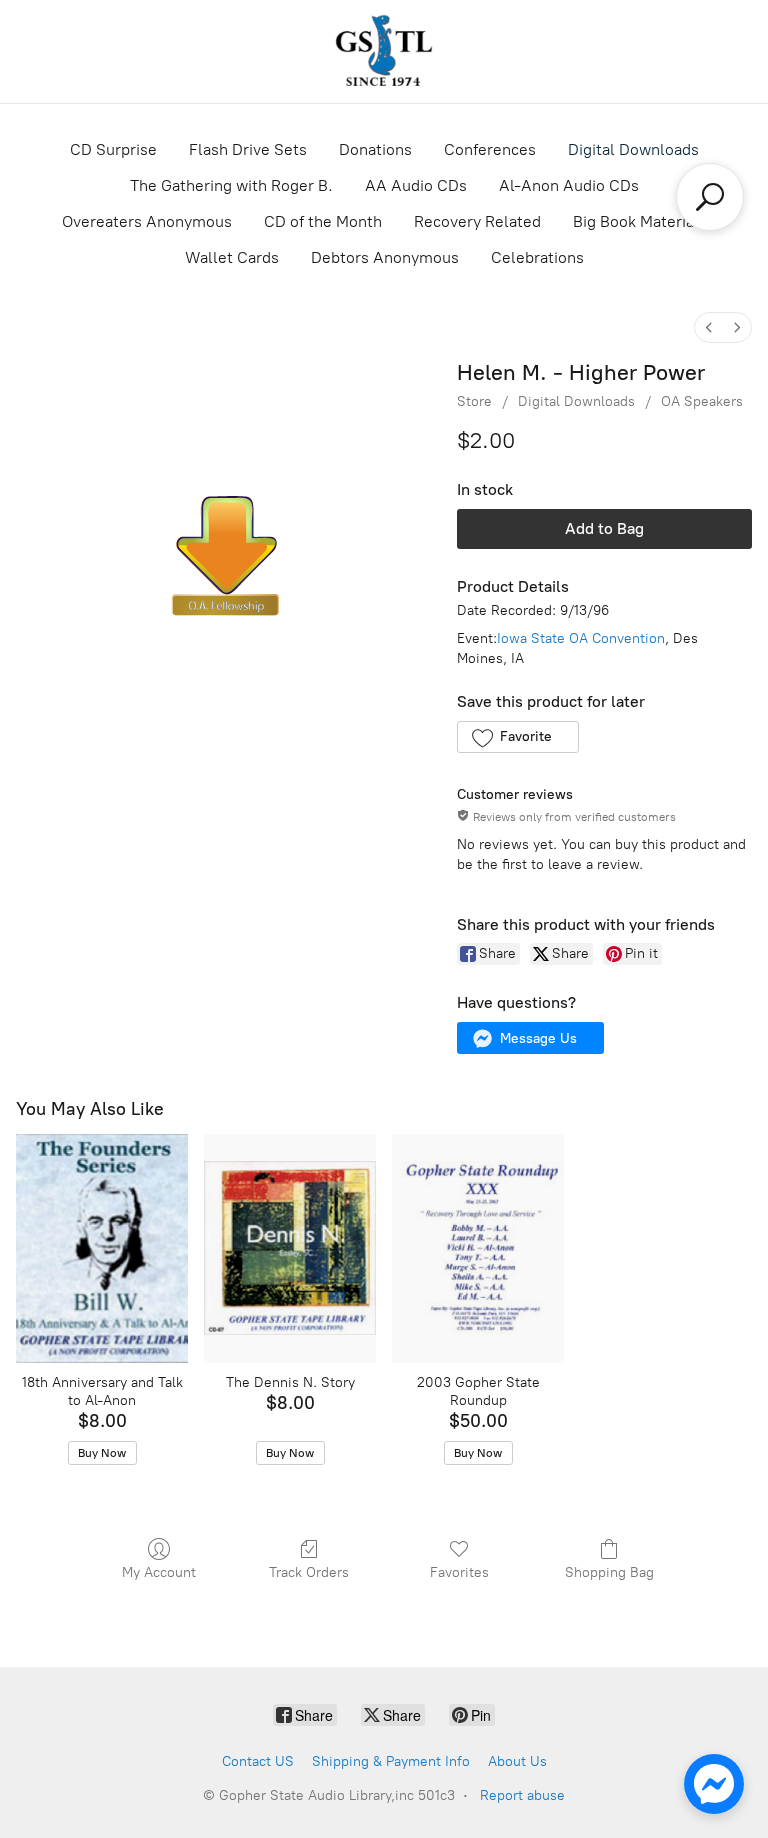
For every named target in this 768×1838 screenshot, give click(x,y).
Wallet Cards (232, 257)
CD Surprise (113, 149)
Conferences (490, 149)
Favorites (459, 1572)
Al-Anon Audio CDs (569, 185)
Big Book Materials (640, 221)
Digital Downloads (633, 149)
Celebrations (537, 257)
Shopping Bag (609, 1572)
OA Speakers (702, 401)
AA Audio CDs (416, 185)
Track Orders (309, 1572)
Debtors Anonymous (385, 257)
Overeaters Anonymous (147, 221)
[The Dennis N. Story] (290, 1248)
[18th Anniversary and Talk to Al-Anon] (102, 1248)
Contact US (258, 1761)
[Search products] (710, 197)
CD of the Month (323, 221)
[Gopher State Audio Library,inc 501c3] (384, 51)
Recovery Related (477, 221)
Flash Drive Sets (248, 149)
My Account (159, 1572)
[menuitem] (709, 327)
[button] (517, 737)
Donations (375, 149)
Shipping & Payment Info (391, 1761)
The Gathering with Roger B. (231, 185)
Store (474, 401)
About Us (517, 1761)
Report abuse (522, 1795)
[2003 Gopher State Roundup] (478, 1248)
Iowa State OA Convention (581, 638)
